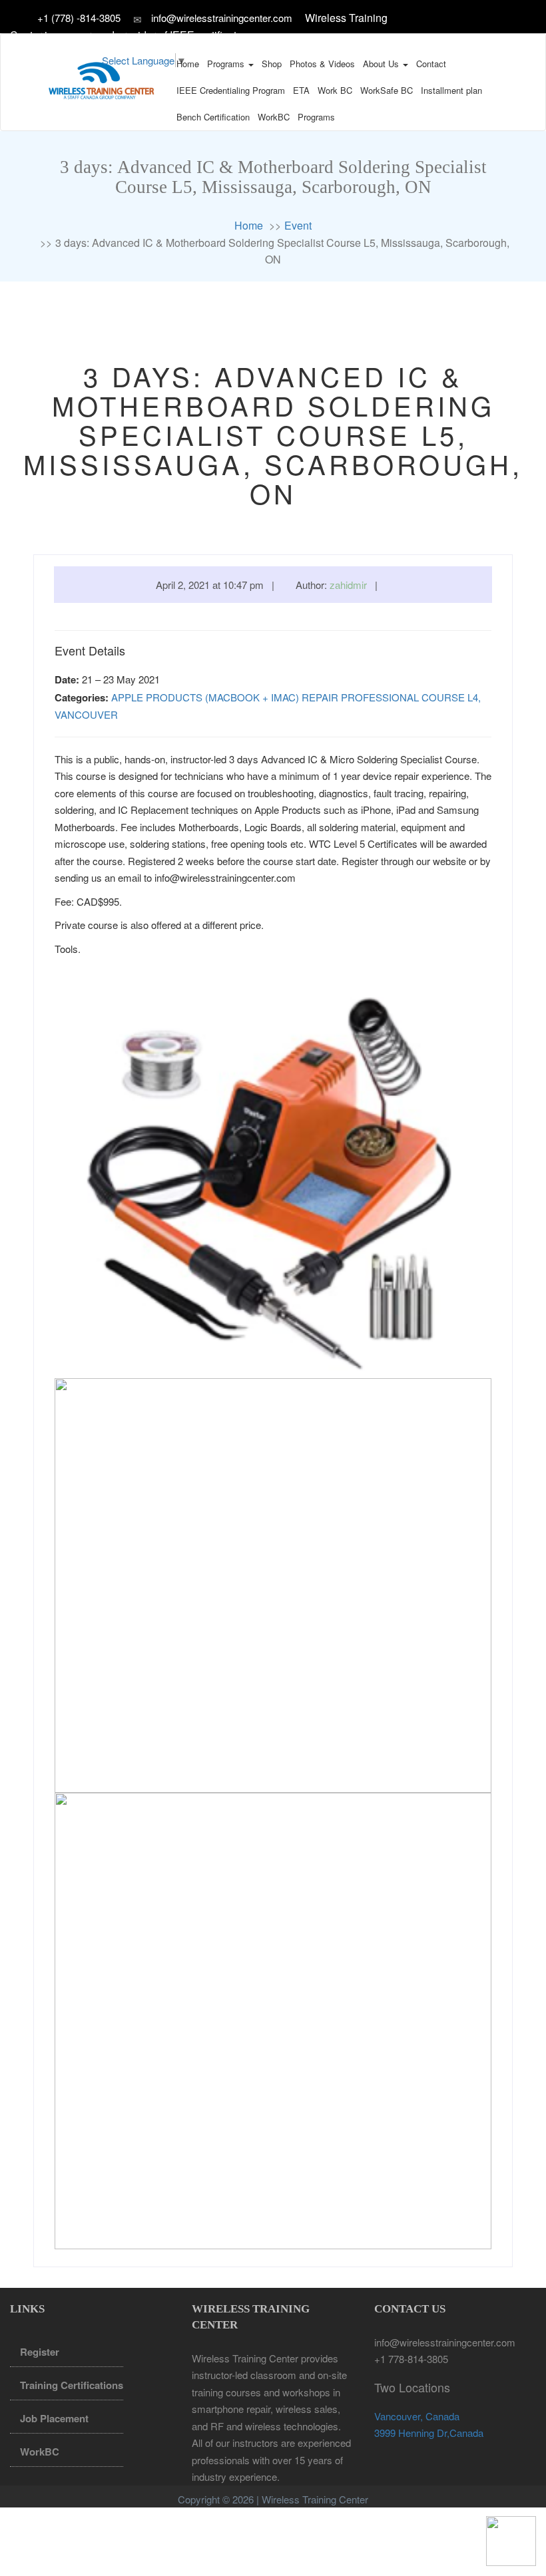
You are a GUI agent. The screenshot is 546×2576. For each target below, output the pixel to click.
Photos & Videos (322, 64)
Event (298, 225)
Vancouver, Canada (417, 2416)
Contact (431, 64)
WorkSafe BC (387, 90)
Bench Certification (213, 117)
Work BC (335, 90)
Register (40, 2352)
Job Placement (54, 2418)
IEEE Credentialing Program (231, 90)
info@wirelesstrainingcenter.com (222, 18)
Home (188, 64)
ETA (301, 90)
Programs (227, 64)
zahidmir (348, 585)
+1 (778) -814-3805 (80, 18)
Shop (272, 64)
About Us (382, 64)
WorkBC (274, 117)
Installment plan (451, 90)
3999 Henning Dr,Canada (429, 2433)
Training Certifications (72, 2385)
